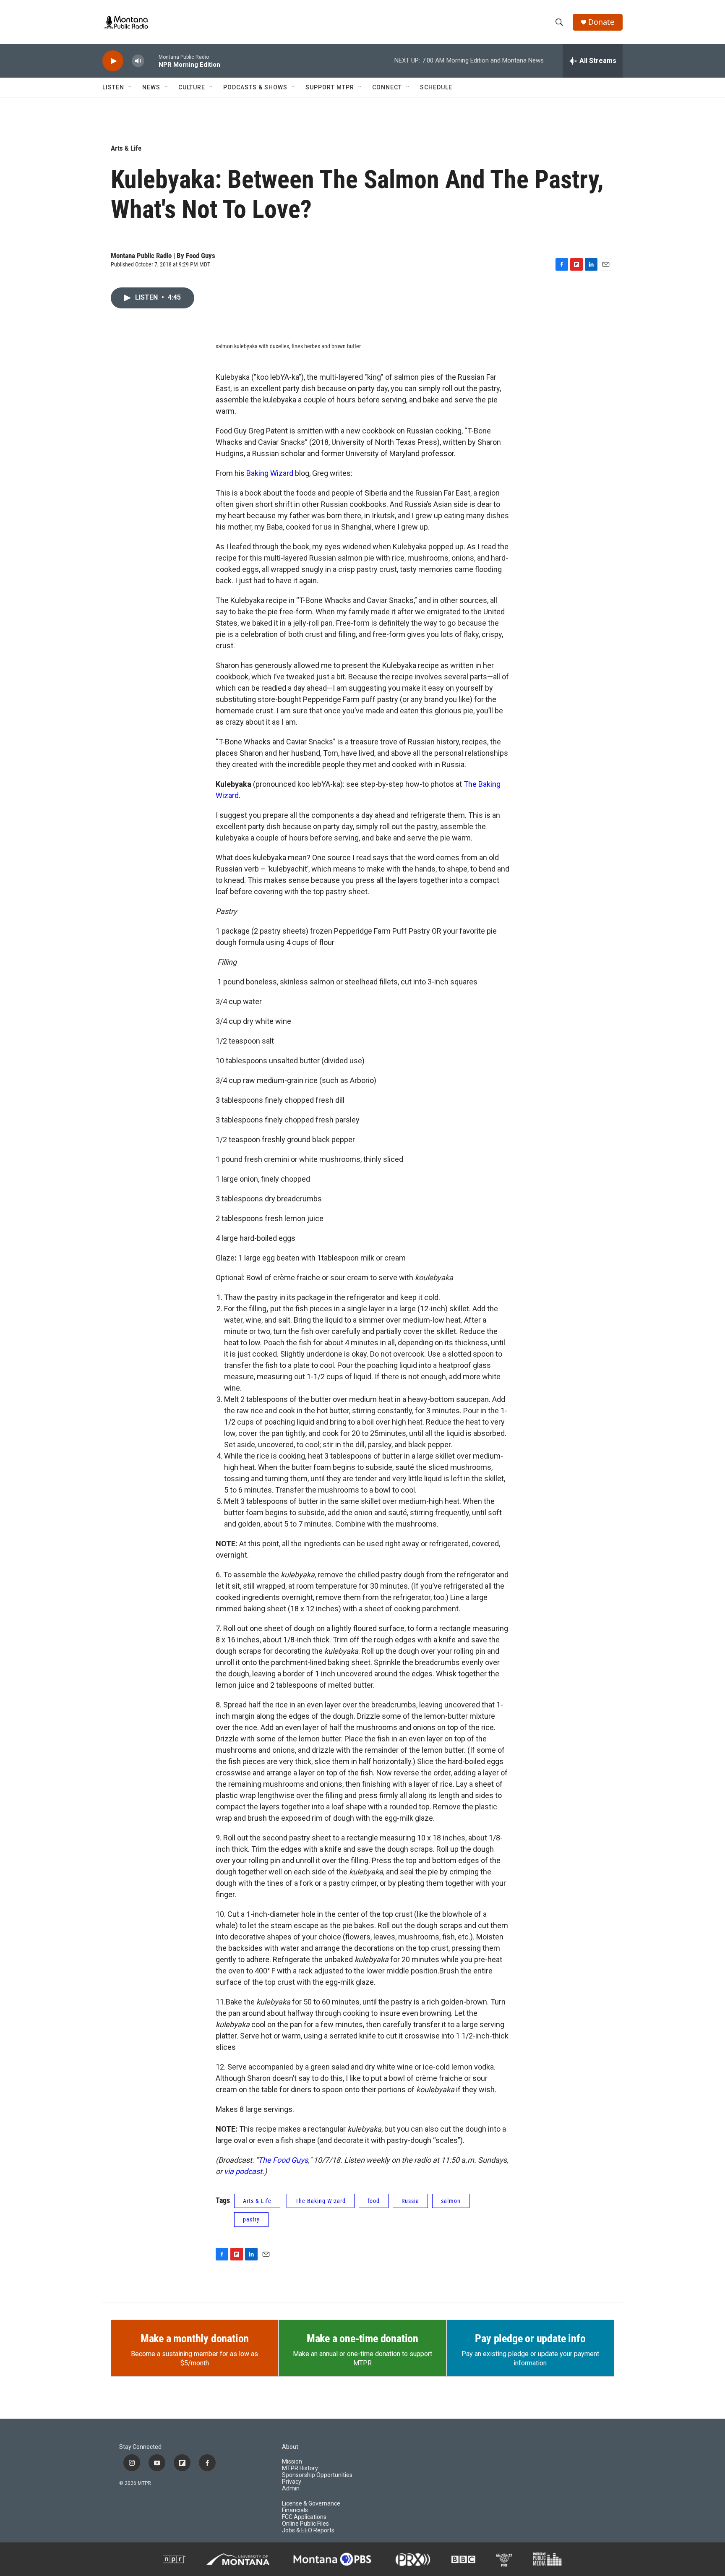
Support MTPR (330, 87)
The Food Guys (283, 2160)
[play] (113, 61)
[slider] (151, 61)
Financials (295, 2510)
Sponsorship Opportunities (317, 2475)
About (290, 2447)
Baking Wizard (270, 473)
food (374, 2201)
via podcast (243, 2171)
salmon (451, 2201)
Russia (410, 2201)
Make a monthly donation (195, 2338)
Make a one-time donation (362, 2338)
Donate (601, 22)
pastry (251, 2219)
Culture (192, 87)
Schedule (436, 87)
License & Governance (311, 2504)
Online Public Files (305, 2524)
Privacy (292, 2482)
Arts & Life (126, 148)
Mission (292, 2462)
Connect (387, 87)
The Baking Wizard (321, 2201)
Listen (113, 87)
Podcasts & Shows (255, 87)
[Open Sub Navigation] (130, 87)
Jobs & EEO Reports (308, 2530)
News (151, 87)
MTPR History (300, 2468)
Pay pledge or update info (530, 2338)
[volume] (138, 61)
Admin (291, 2489)
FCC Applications (304, 2517)
